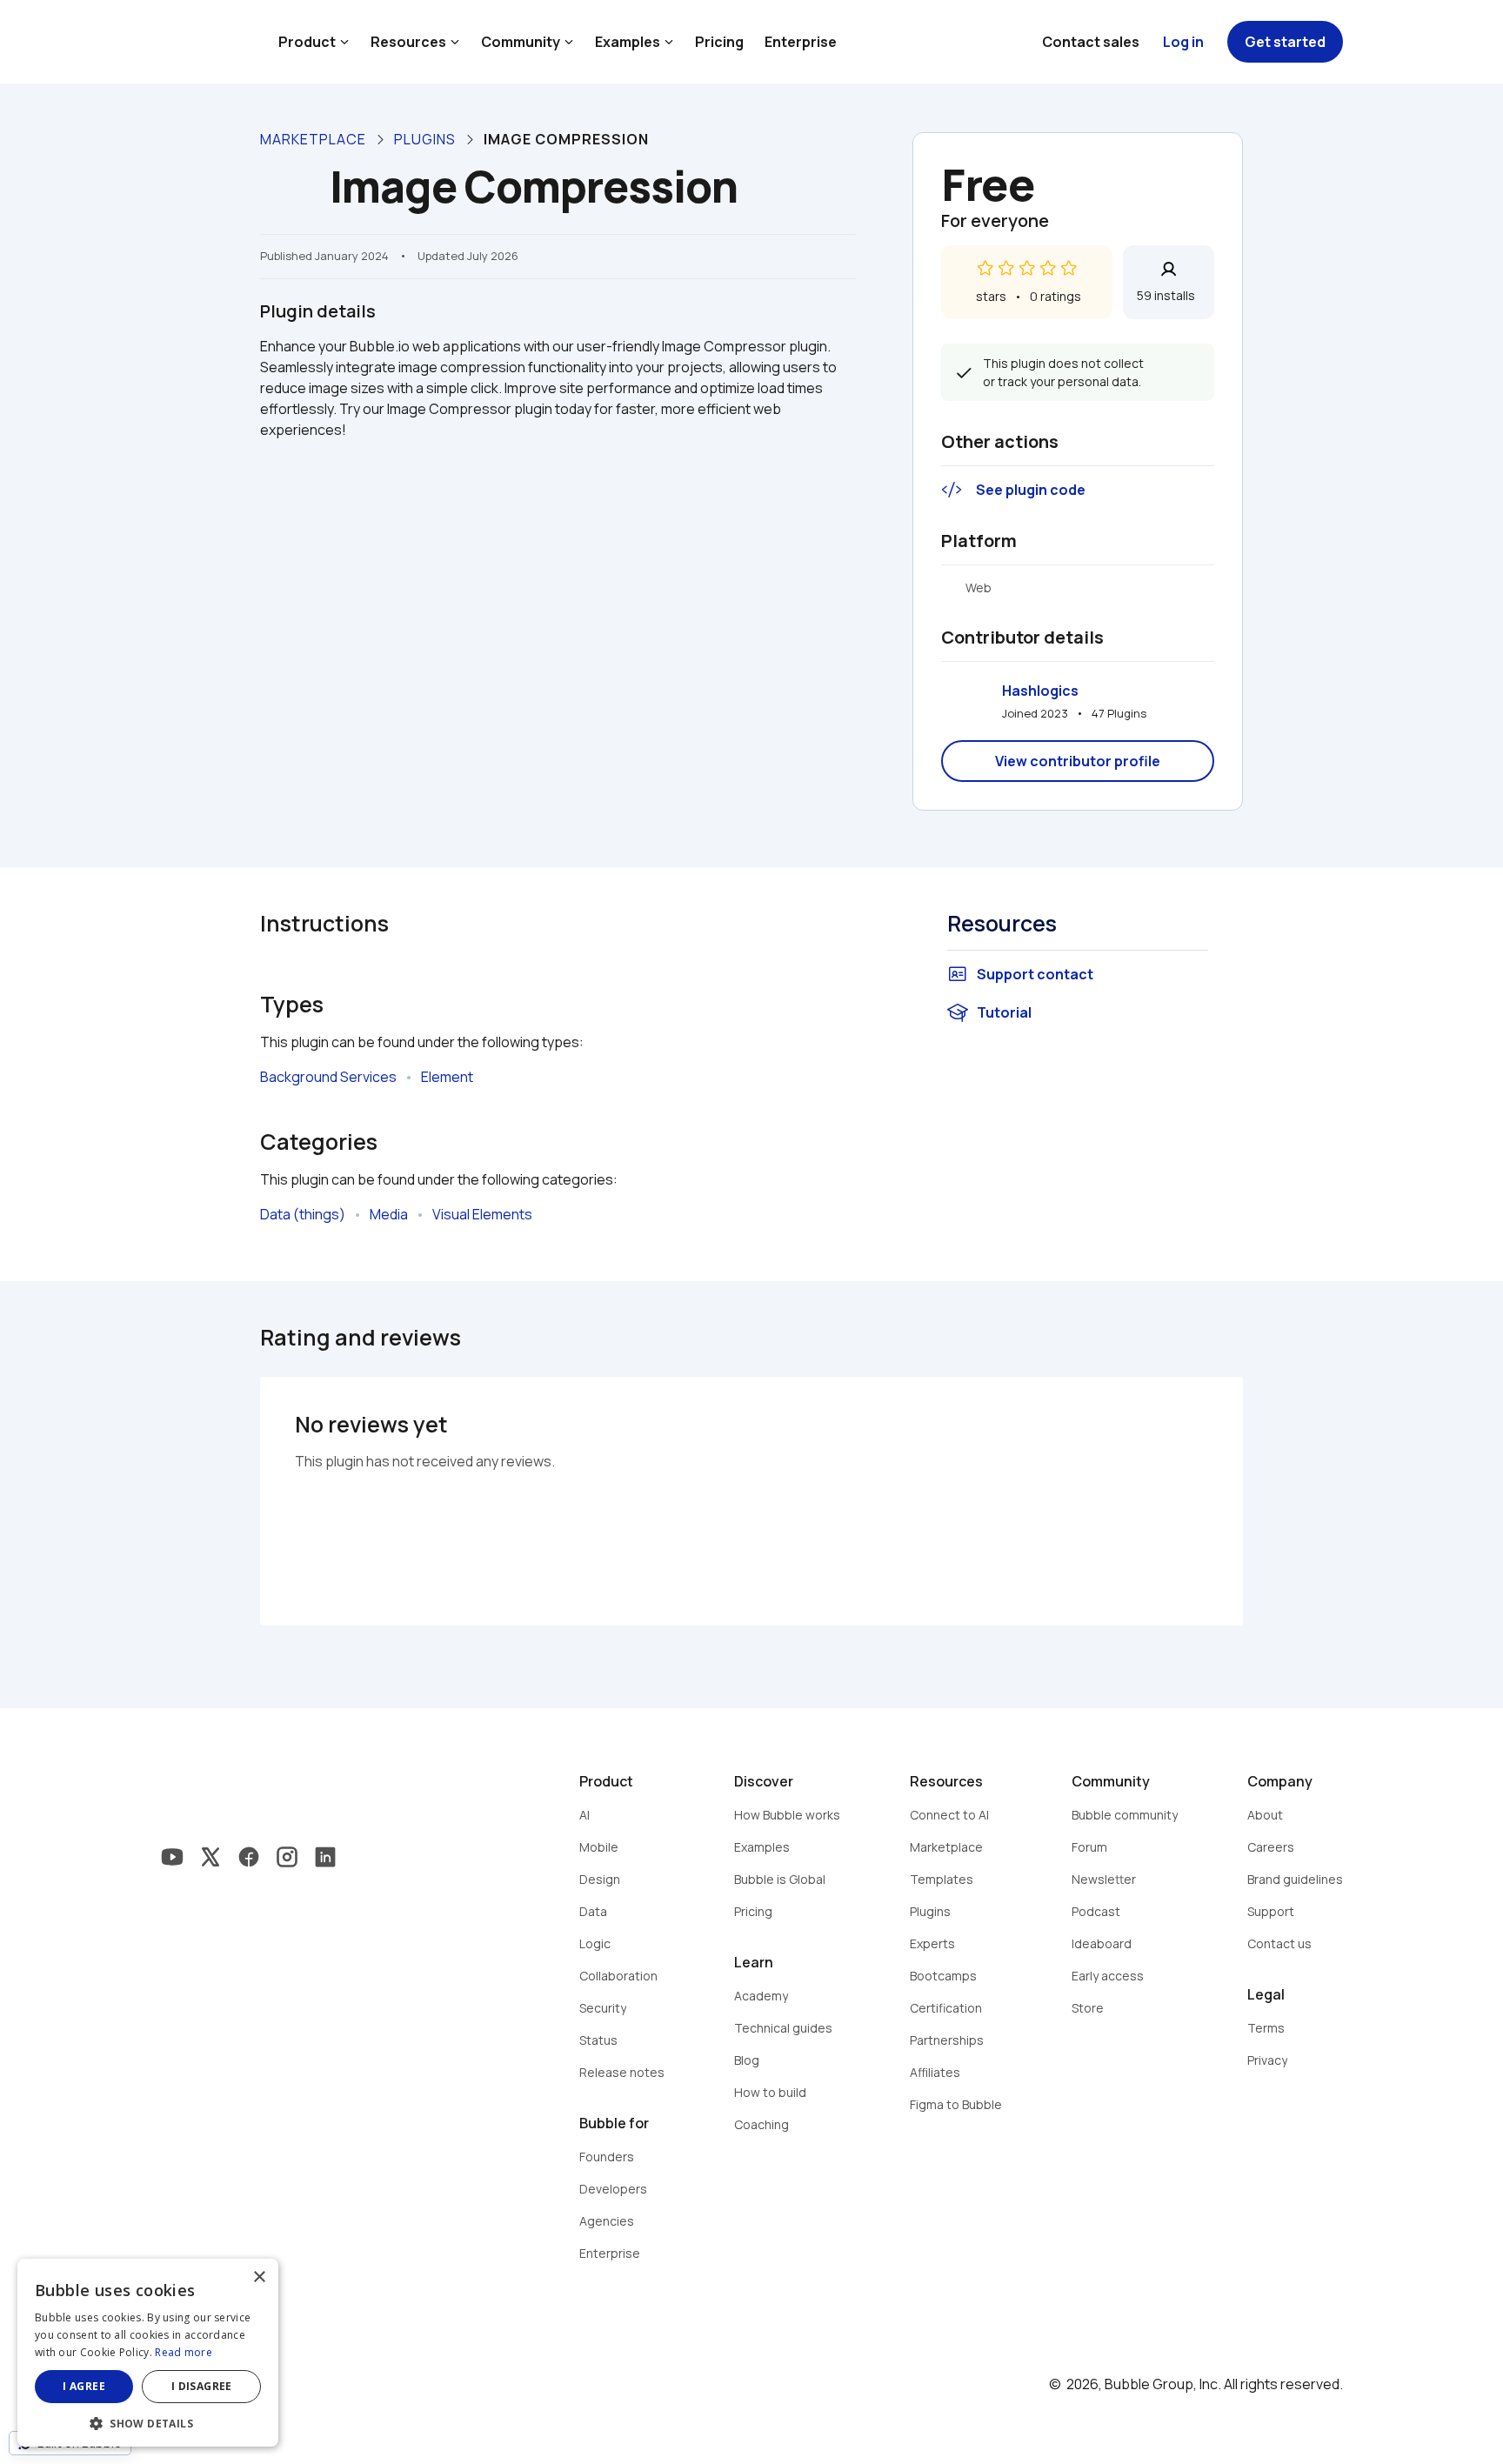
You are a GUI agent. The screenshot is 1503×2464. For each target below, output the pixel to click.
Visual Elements (482, 1214)
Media (389, 1214)
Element (447, 1077)
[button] (148, 2422)
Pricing (719, 42)
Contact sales (1091, 42)
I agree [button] (84, 2386)
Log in (1183, 42)
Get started (1285, 42)
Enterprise (801, 42)
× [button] (259, 2277)
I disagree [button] (202, 2386)
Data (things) (303, 1214)
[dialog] (148, 2353)
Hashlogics (1040, 691)
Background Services (328, 1077)
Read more (184, 2352)
